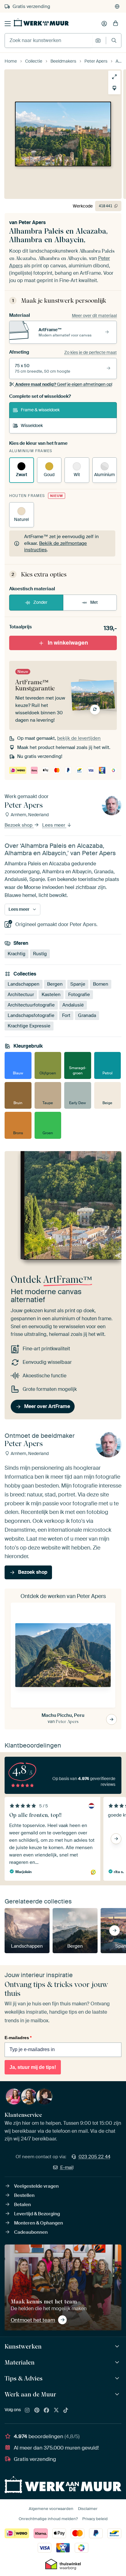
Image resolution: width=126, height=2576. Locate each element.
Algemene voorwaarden (51, 2509)
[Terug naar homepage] (41, 22)
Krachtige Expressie (29, 1026)
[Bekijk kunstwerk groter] (114, 77)
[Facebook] (46, 2411)
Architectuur (21, 995)
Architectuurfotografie (31, 1005)
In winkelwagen (68, 643)
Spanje (78, 984)
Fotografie (79, 995)
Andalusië (73, 1005)
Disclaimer (88, 2509)
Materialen (20, 2362)
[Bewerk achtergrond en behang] (114, 88)
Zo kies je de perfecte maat (91, 352)
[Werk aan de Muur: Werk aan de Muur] (118, 2394)
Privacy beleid (95, 2519)
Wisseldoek (32, 425)
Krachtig (17, 953)
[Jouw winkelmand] (116, 24)
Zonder (40, 602)
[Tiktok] (66, 2411)
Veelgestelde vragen (36, 2186)
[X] (56, 2411)
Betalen (22, 2205)
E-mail (67, 2167)
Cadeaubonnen (31, 2232)
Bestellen (24, 2195)
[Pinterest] (37, 2411)
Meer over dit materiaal (94, 316)
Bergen (55, 984)
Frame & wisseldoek (40, 410)
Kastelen (51, 995)
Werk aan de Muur (30, 2394)
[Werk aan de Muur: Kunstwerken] (118, 2347)
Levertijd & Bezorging (37, 2214)
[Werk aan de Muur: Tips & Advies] (118, 2378)
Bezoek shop (19, 825)
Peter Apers (32, 222)
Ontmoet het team (33, 2320)
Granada (87, 1015)
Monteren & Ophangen (39, 2223)
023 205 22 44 (94, 2157)
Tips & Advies (24, 2378)
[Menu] (8, 24)
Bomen (101, 984)
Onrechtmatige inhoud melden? (48, 2519)
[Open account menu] (104, 24)
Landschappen (24, 984)
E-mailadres (18, 2038)
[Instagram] (27, 2411)
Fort (66, 1015)
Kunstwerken (23, 2346)
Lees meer (54, 825)
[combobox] (48, 41)
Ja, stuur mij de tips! (33, 2067)
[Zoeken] (114, 40)
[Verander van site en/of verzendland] (117, 6)
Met (94, 602)
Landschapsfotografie (31, 1015)
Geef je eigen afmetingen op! (64, 384)
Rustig (40, 953)
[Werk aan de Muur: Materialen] (118, 2363)
